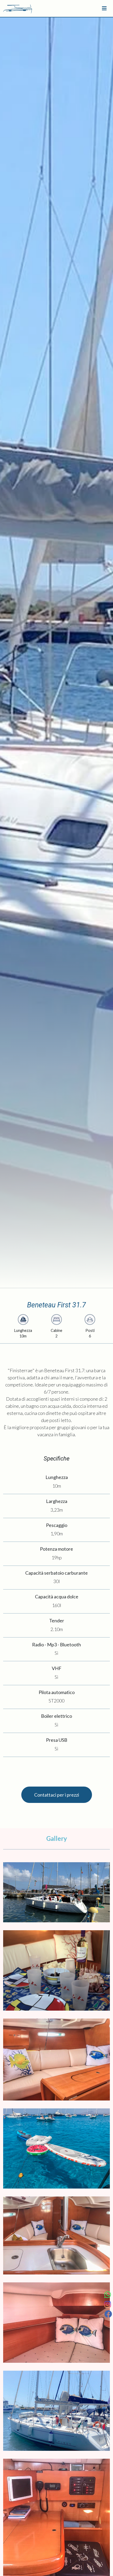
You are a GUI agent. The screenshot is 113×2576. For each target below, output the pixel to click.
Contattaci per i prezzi (57, 1795)
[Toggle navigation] (104, 8)
